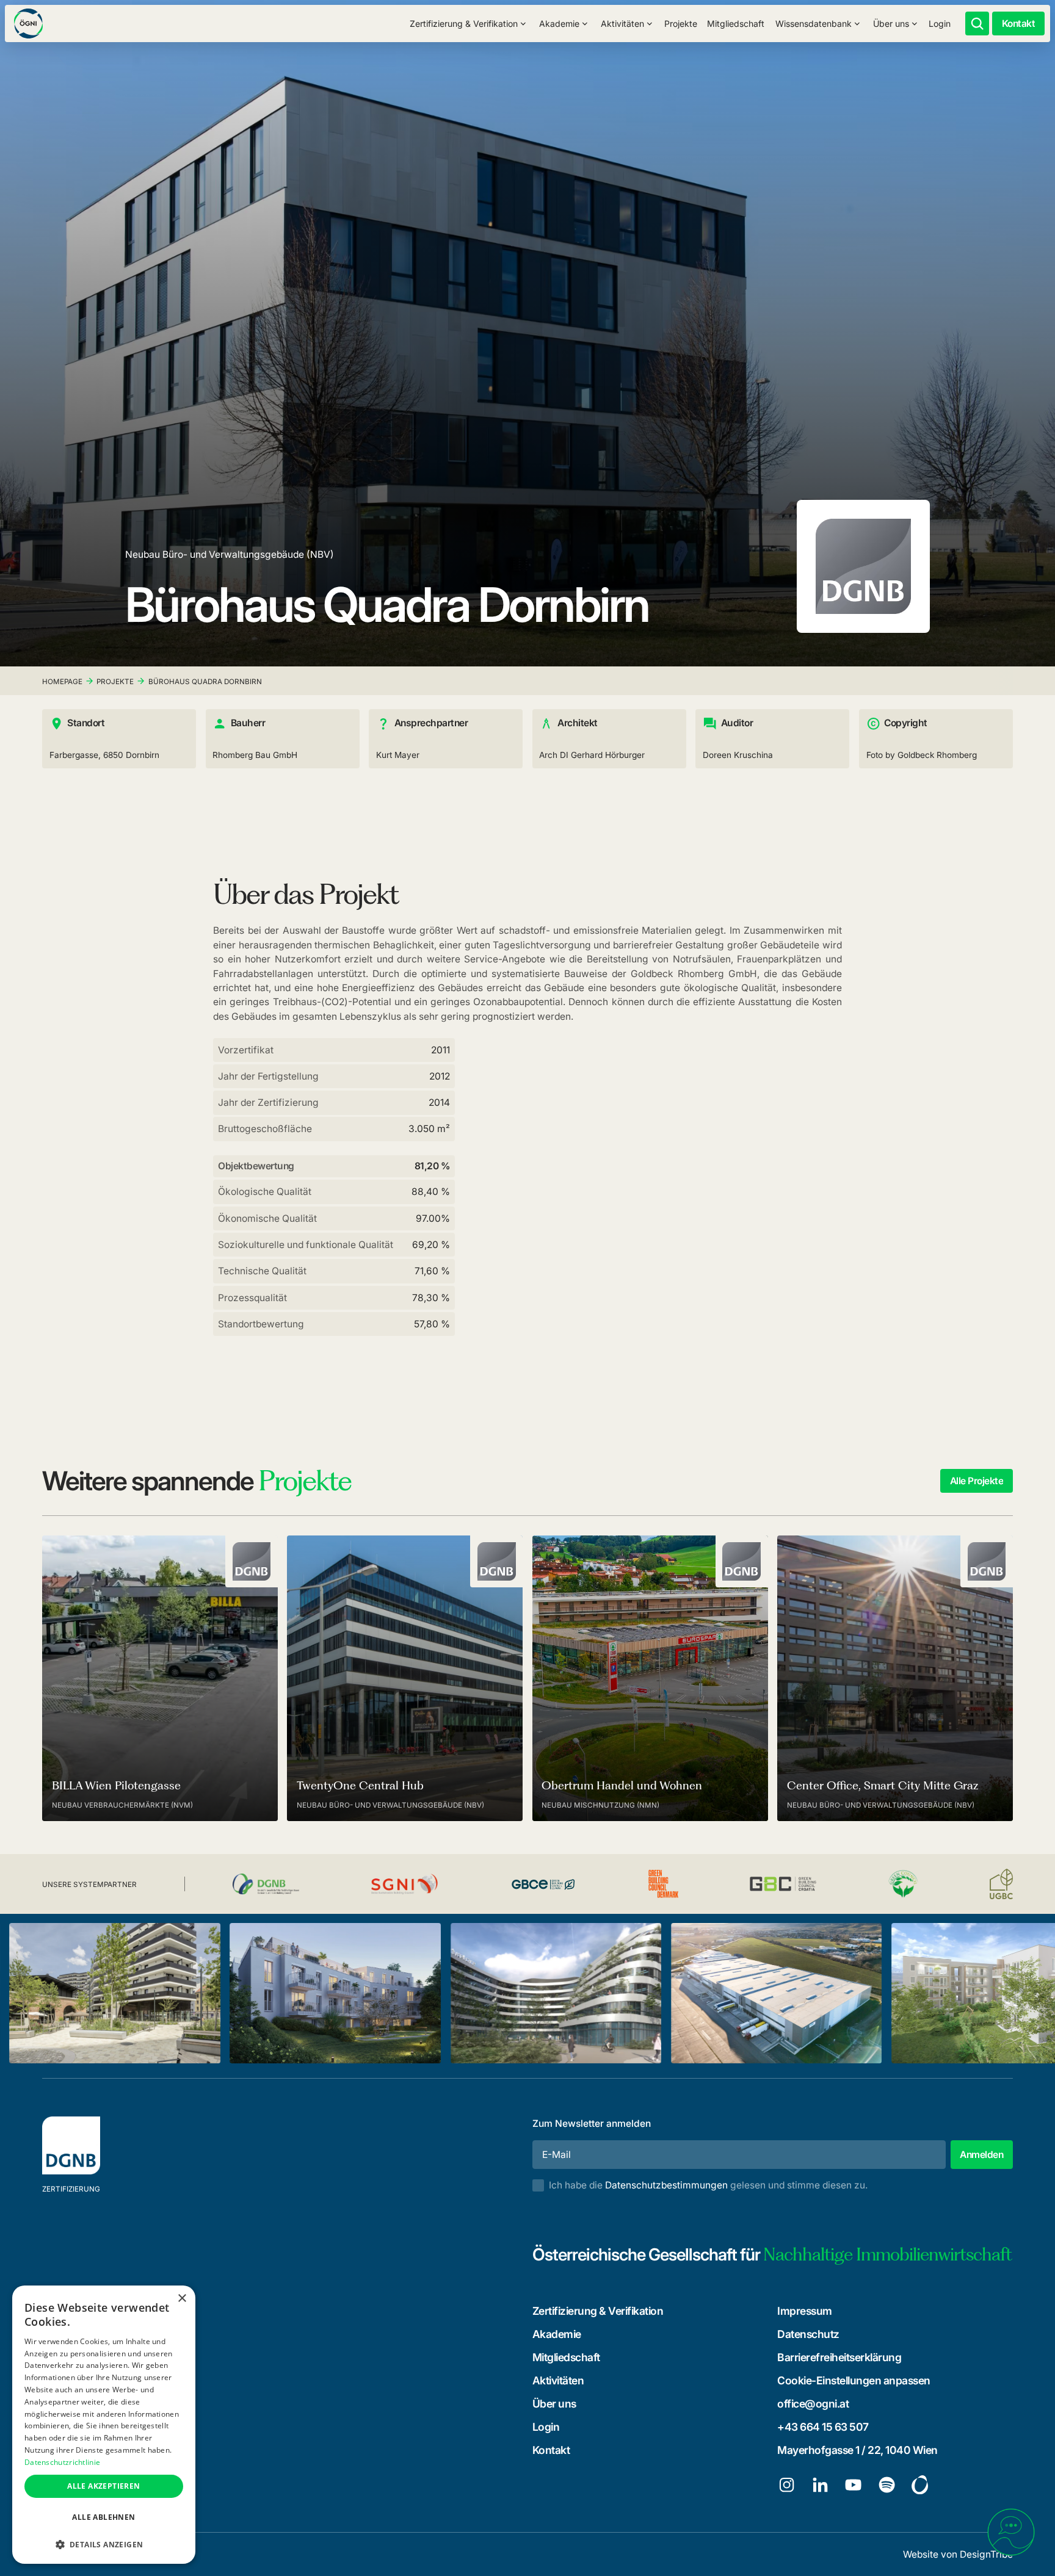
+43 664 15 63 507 (823, 2427)
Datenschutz (808, 2334)
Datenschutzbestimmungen (666, 2185)
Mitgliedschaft (736, 23)
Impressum (805, 2311)
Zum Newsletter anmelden (592, 2123)
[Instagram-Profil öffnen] (787, 2485)
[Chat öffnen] (1011, 2532)
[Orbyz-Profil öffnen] (920, 2485)
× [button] (182, 2299)
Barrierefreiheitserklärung (839, 2357)
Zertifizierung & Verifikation (598, 2311)
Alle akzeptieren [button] (103, 2486)
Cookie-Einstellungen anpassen (854, 2380)
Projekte (681, 23)
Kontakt (551, 2450)
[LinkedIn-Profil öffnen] (820, 2485)
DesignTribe (986, 2554)
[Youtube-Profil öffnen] (853, 2485)
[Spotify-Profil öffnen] (887, 2485)
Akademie (557, 2334)
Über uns (554, 2404)
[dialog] (104, 2425)
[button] (468, 23)
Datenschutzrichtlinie (62, 2462)
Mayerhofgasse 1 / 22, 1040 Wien (857, 2450)
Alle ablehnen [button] (103, 2517)
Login (940, 23)
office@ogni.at (813, 2404)
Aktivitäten (558, 2380)
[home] (28, 23)
